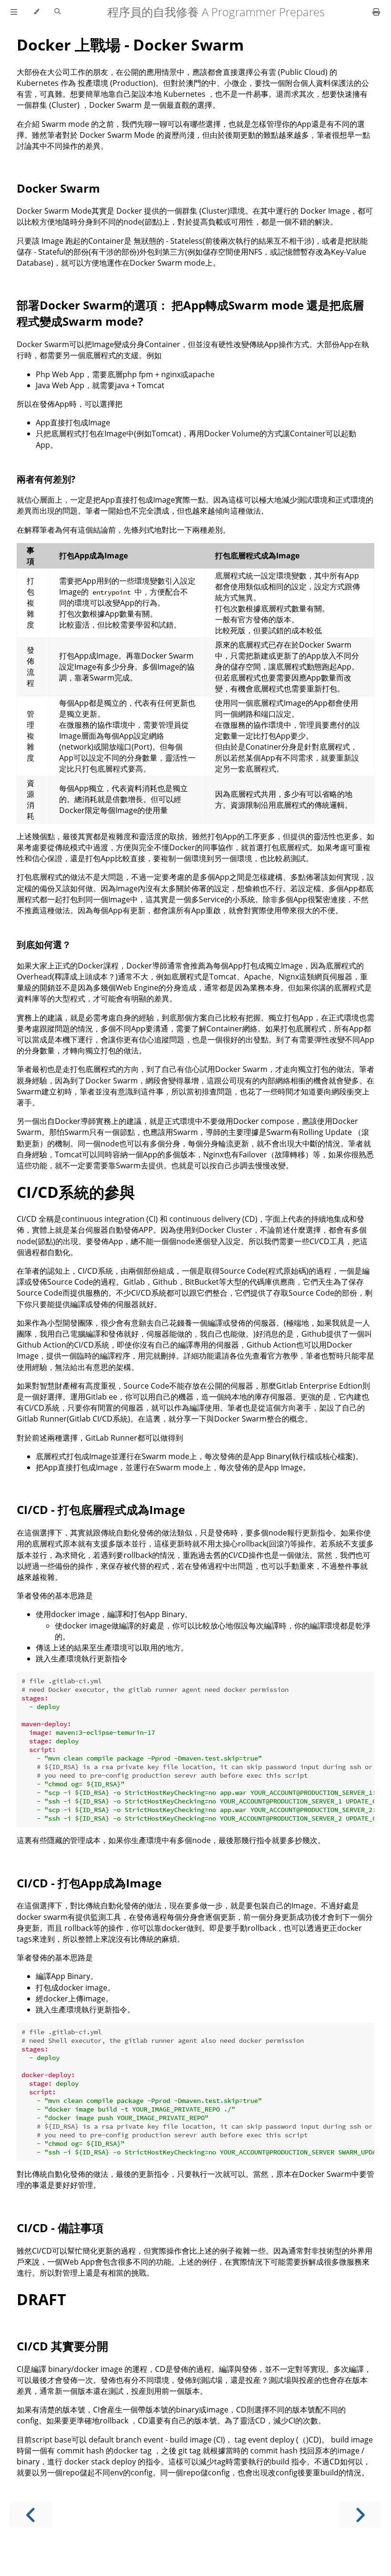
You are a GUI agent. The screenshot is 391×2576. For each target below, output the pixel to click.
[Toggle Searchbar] (57, 12)
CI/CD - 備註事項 (60, 2228)
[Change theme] (36, 12)
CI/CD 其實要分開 (62, 2346)
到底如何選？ (44, 944)
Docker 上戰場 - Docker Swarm (130, 45)
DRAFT (41, 2299)
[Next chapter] (360, 2515)
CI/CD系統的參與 (76, 1192)
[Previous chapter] (31, 2515)
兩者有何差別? (46, 479)
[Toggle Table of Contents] (14, 12)
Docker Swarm (58, 188)
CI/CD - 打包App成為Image (89, 1883)
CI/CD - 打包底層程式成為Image (101, 1510)
